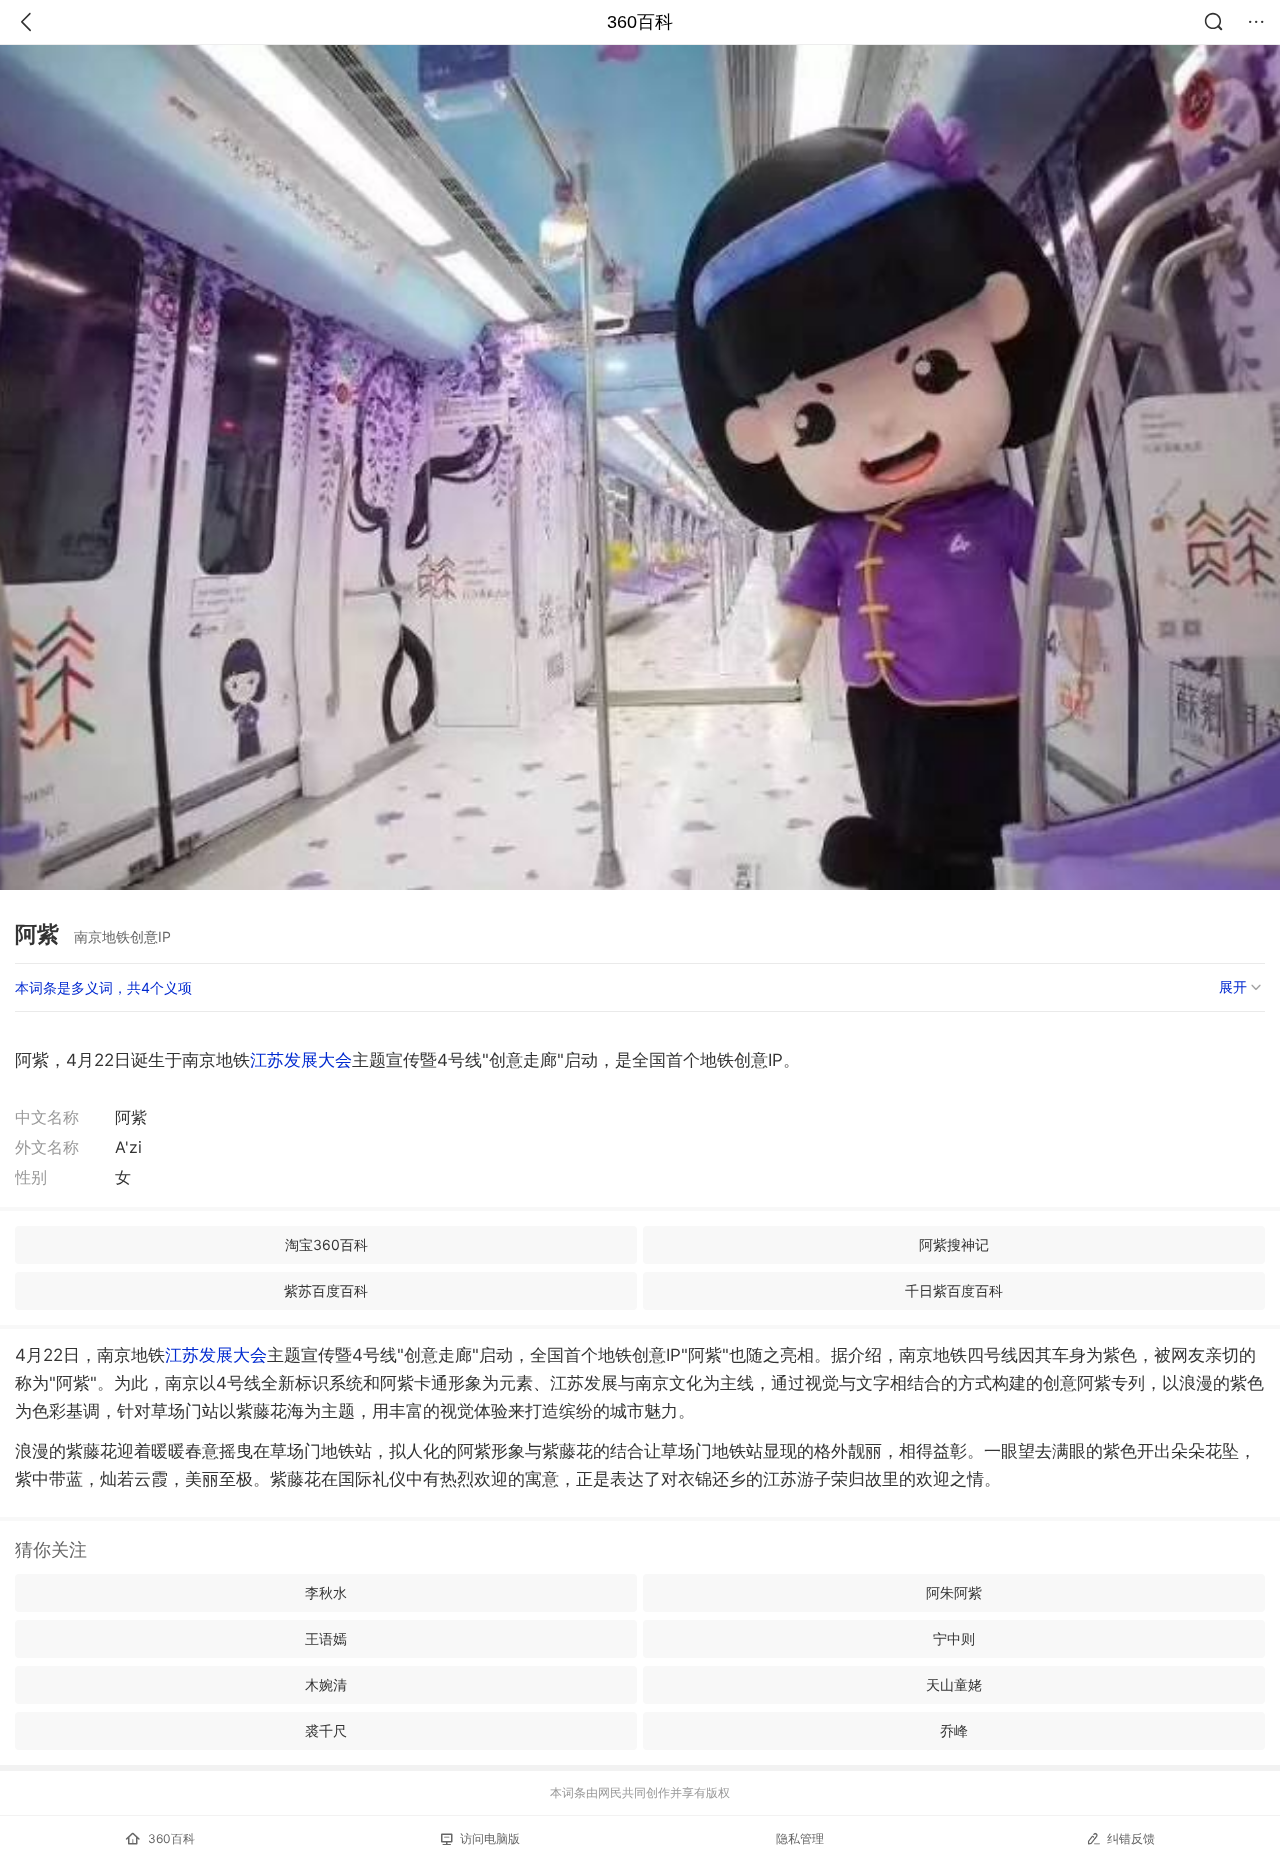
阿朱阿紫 (954, 1592)
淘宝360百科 (326, 1244)
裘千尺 (326, 1730)
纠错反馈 (1131, 1838)
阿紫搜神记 (954, 1244)
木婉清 (326, 1684)
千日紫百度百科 (954, 1290)
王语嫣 (326, 1638)
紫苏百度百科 (326, 1290)
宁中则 (954, 1638)
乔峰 (954, 1730)
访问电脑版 (490, 1838)
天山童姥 (954, 1684)
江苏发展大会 (301, 1060)
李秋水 (326, 1592)
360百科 (640, 22)
